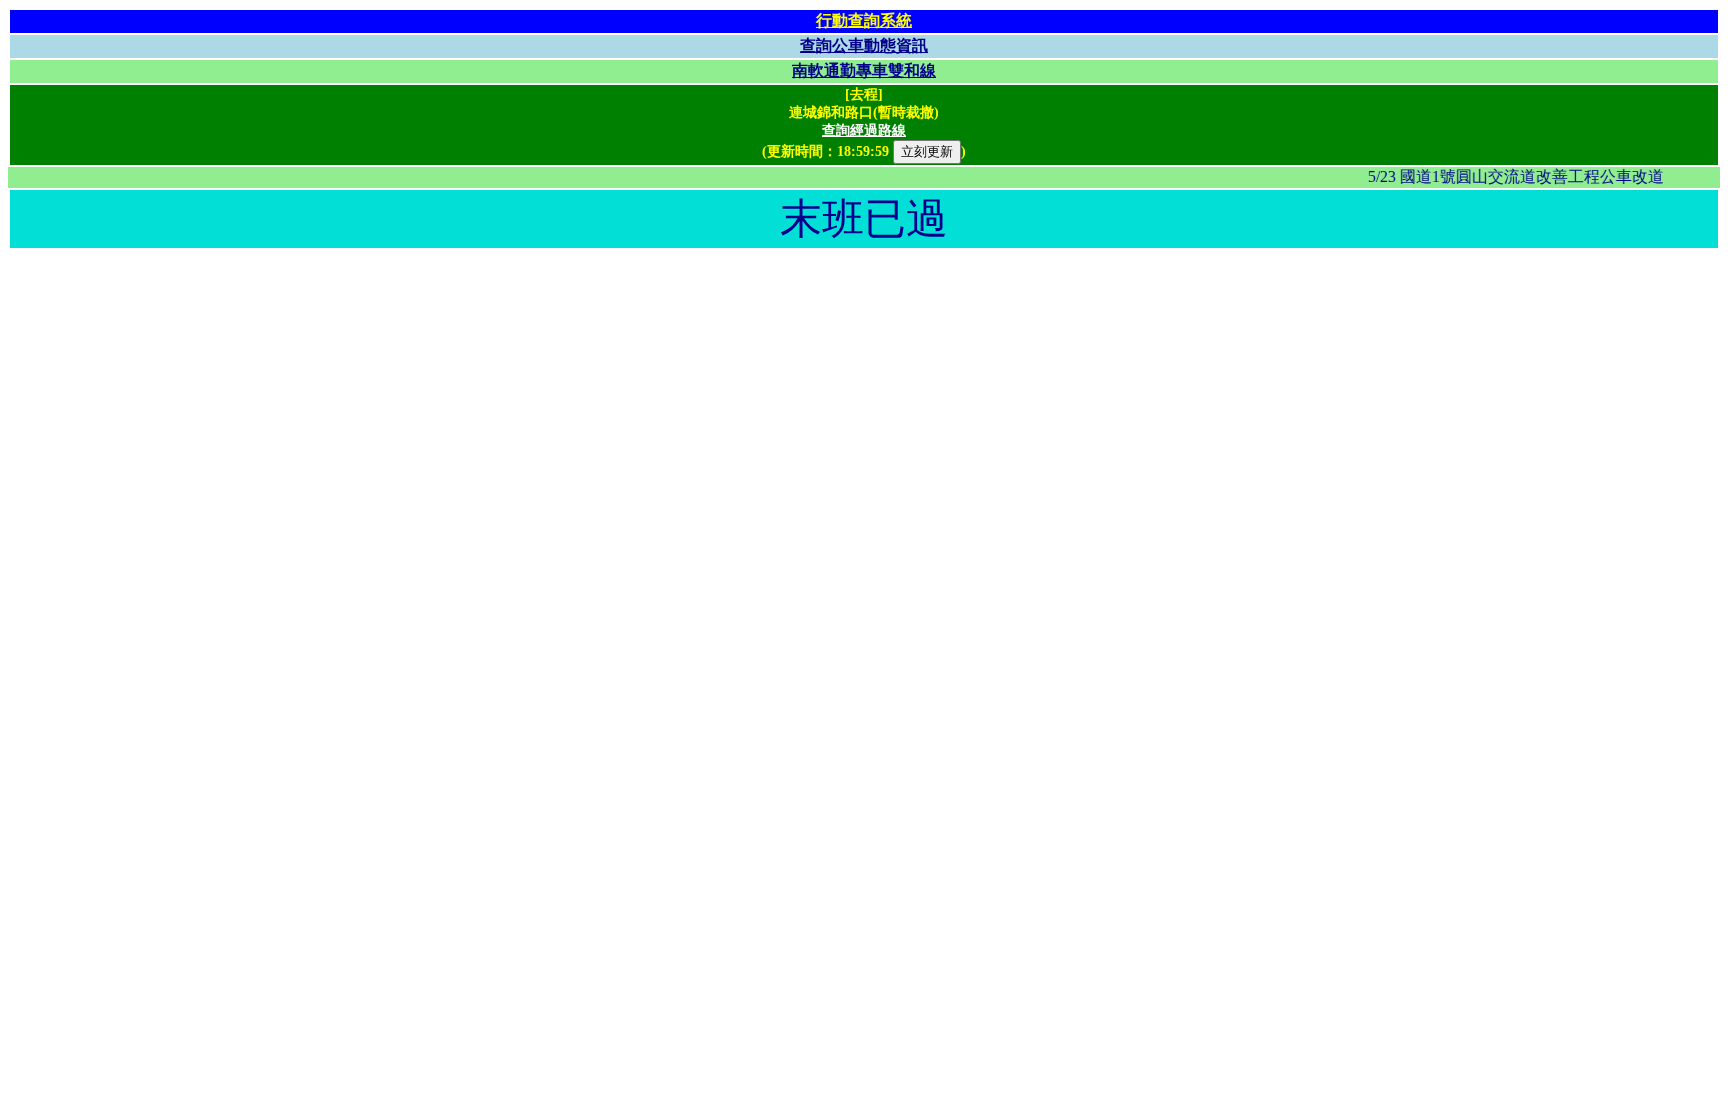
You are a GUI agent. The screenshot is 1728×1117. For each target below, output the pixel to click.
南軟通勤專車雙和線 (864, 70)
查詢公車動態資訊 (864, 45)
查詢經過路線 (864, 130)
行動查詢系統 (864, 20)
